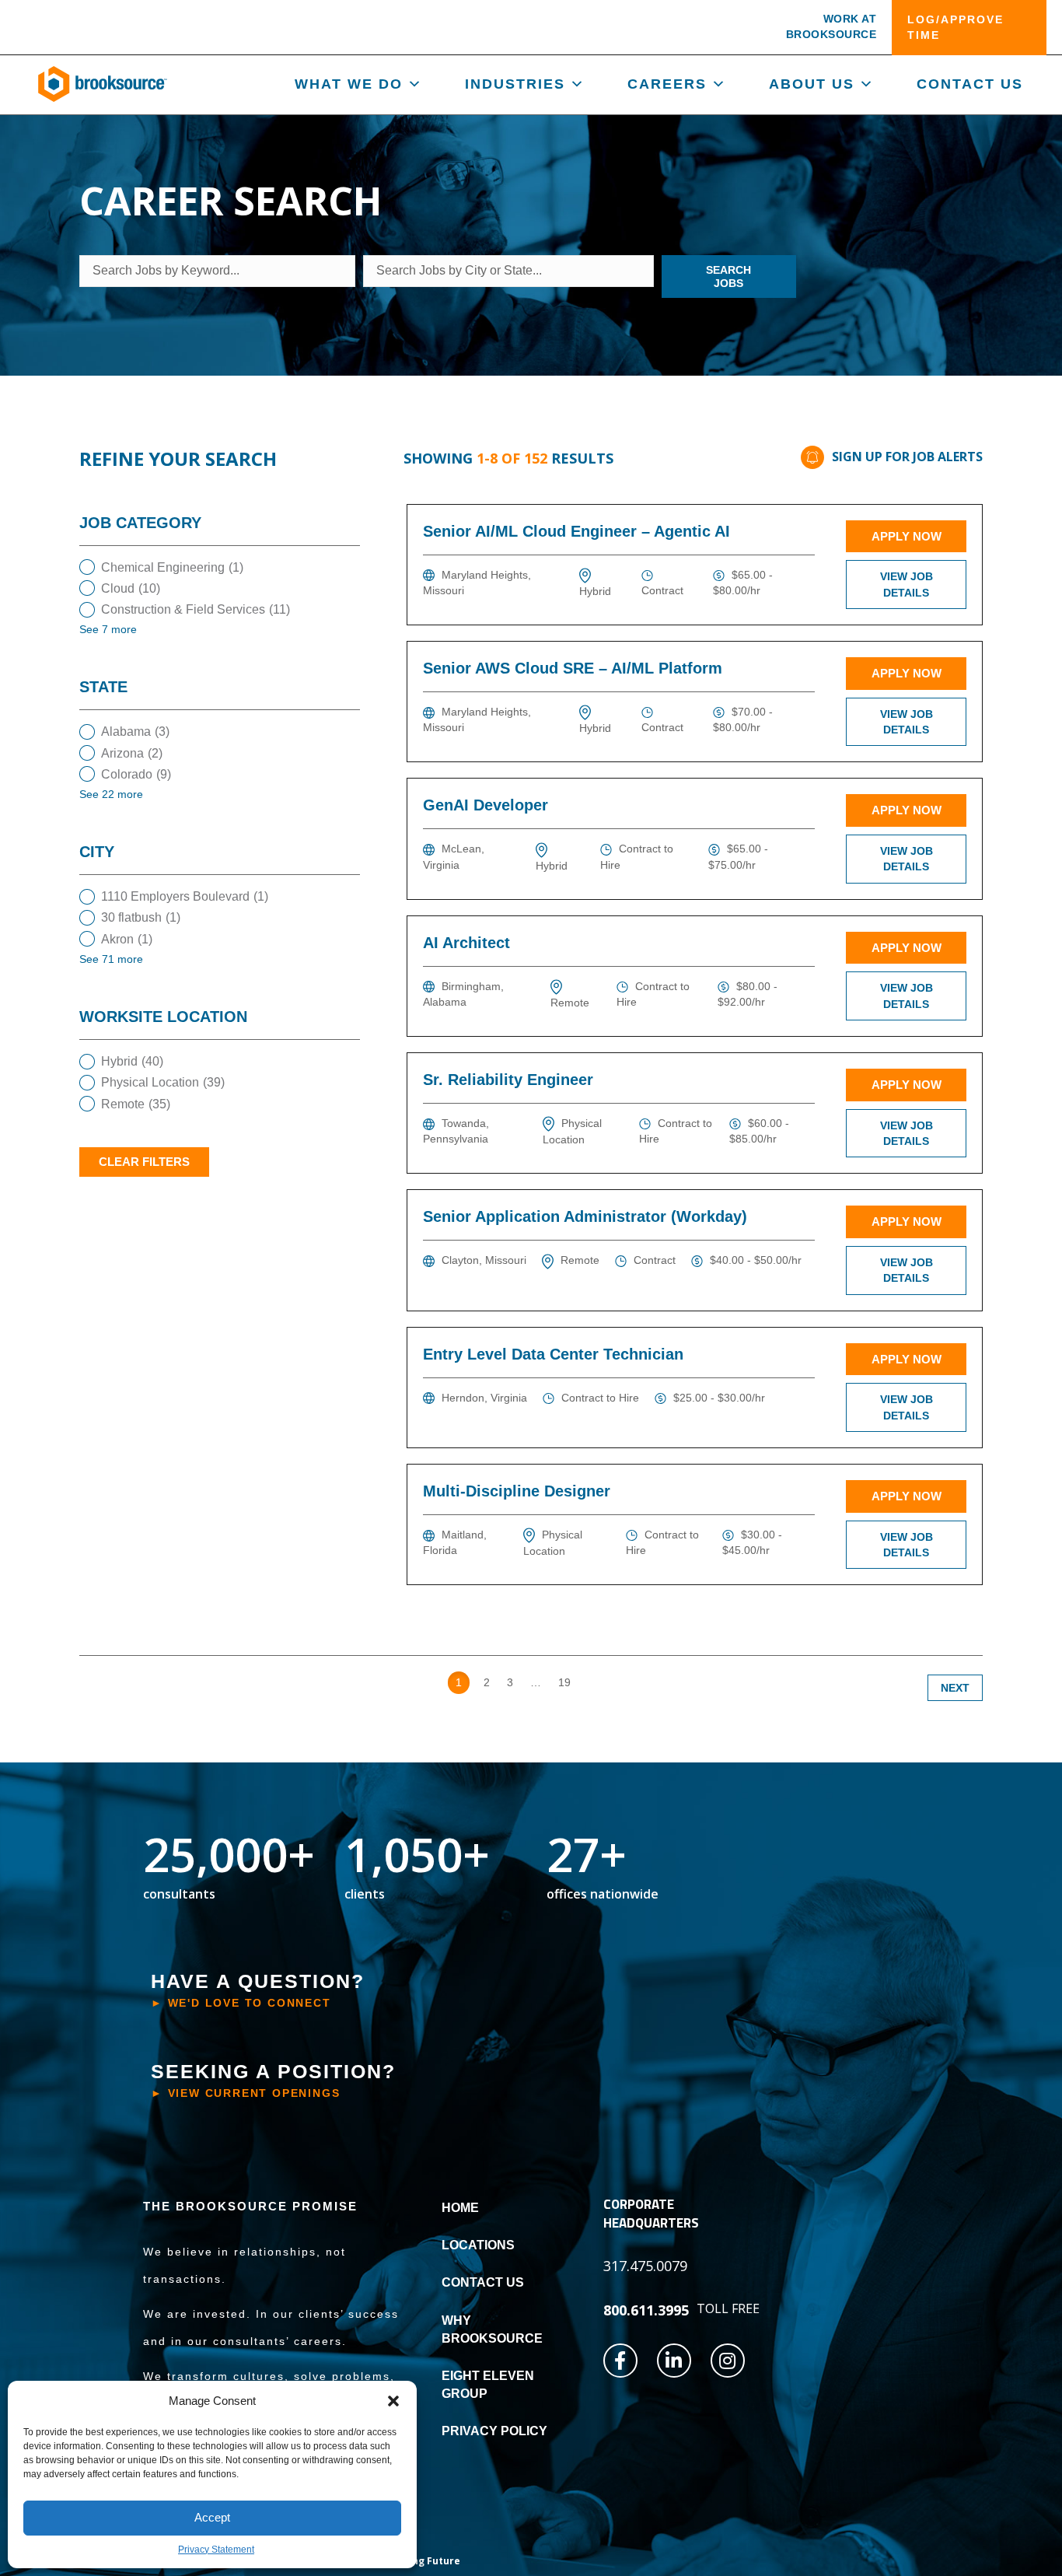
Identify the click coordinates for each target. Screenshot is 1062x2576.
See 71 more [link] (111, 959)
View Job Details (907, 584)
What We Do (349, 84)
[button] (393, 2401)
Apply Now (907, 536)
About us (812, 84)
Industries (515, 84)
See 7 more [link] (108, 629)
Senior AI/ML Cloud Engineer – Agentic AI (576, 531)
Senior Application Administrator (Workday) (585, 1216)
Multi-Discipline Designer (517, 1491)
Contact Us (970, 84)
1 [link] (459, 1682)
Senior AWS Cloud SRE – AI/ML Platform (573, 668)
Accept (212, 2517)
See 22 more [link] (111, 794)
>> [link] (594, 1682)
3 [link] (510, 1682)
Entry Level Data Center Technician (553, 1354)
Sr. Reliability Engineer (508, 1080)
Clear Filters (144, 1162)
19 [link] (564, 1682)
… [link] (536, 1682)
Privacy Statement (216, 2550)
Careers (667, 84)
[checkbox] (220, 567)
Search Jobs (728, 276)
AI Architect (466, 943)
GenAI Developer (486, 805)
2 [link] (487, 1682)
